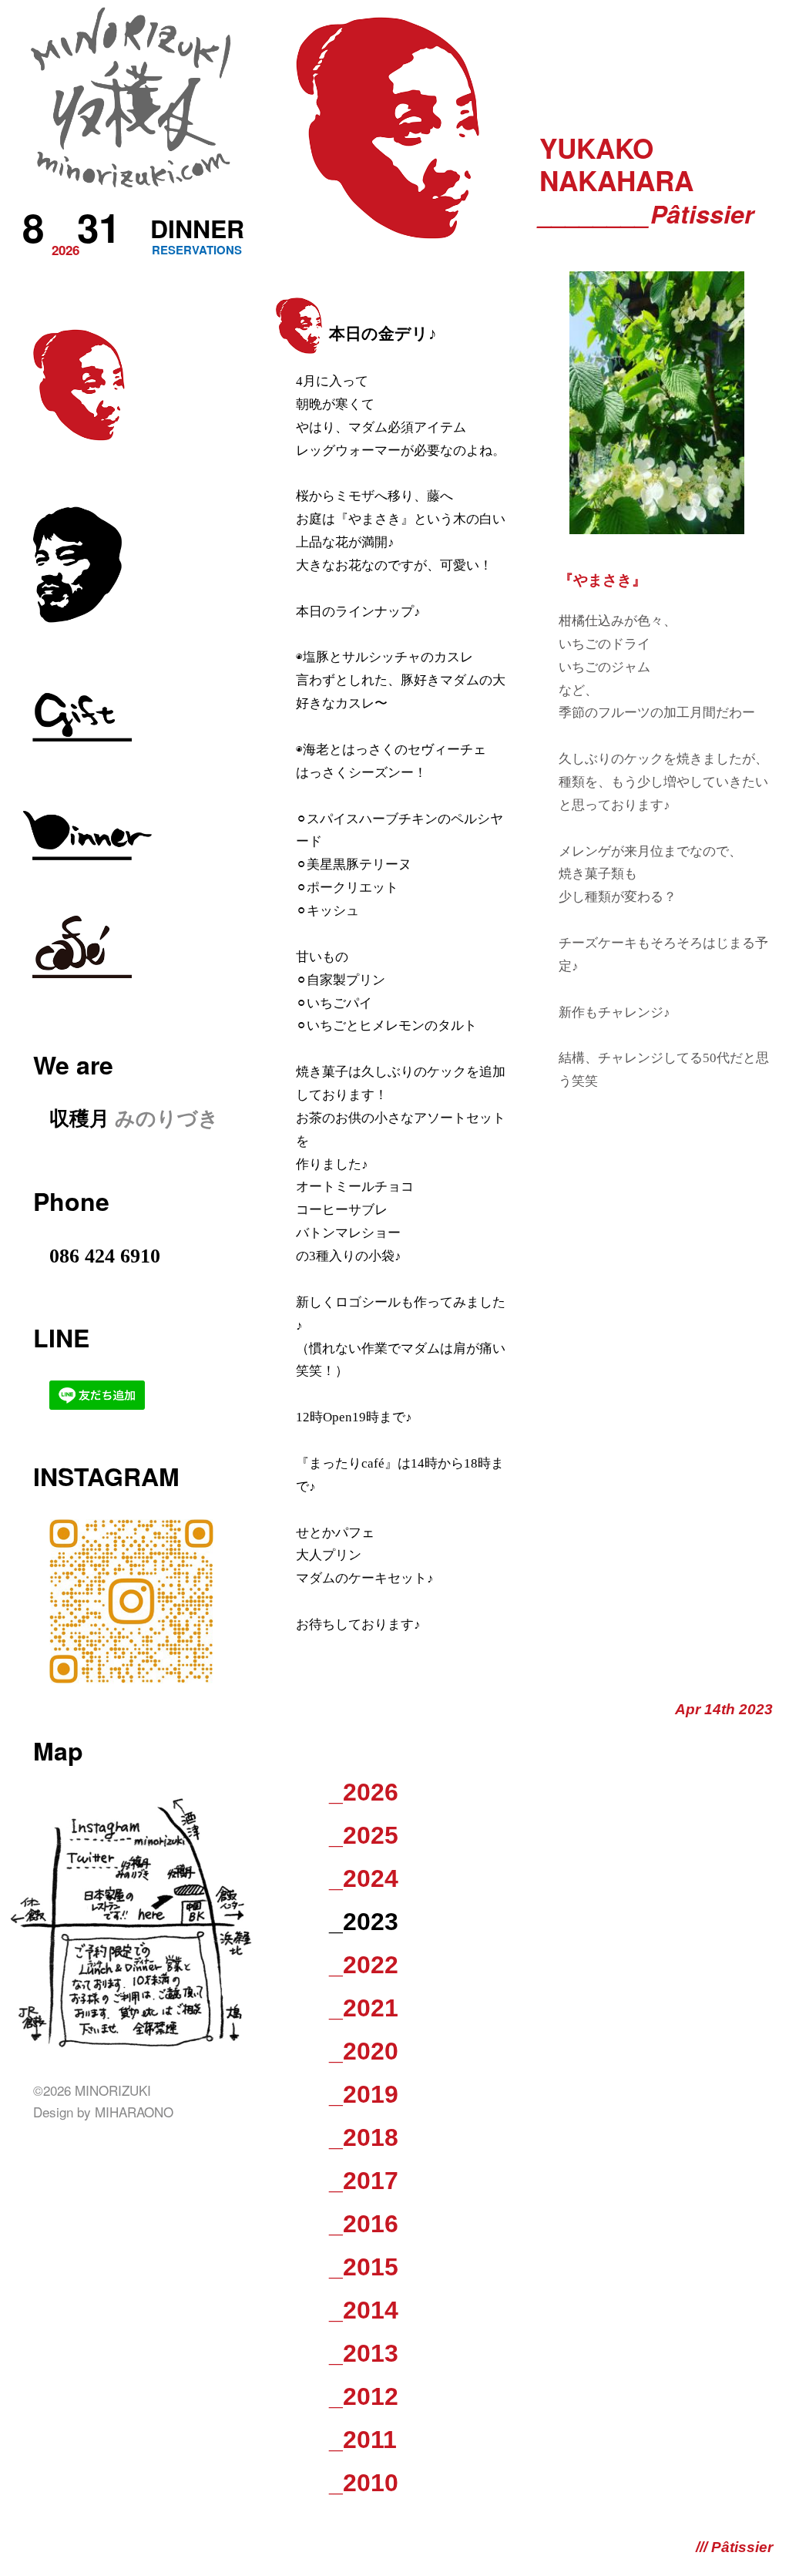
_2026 (364, 1792)
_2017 (364, 2181)
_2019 (364, 2094)
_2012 (364, 2396)
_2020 (364, 2051)
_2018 (364, 2137)
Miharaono (134, 2112)
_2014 (364, 2310)
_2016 (364, 2224)
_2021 (364, 2008)
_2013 (364, 2353)
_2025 (364, 1835)
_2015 (364, 2267)
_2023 (364, 1922)
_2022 (364, 1965)
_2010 (364, 2483)
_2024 (364, 1878)
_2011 (363, 2440)
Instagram (106, 1476)
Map (58, 1750)
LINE (61, 1337)
